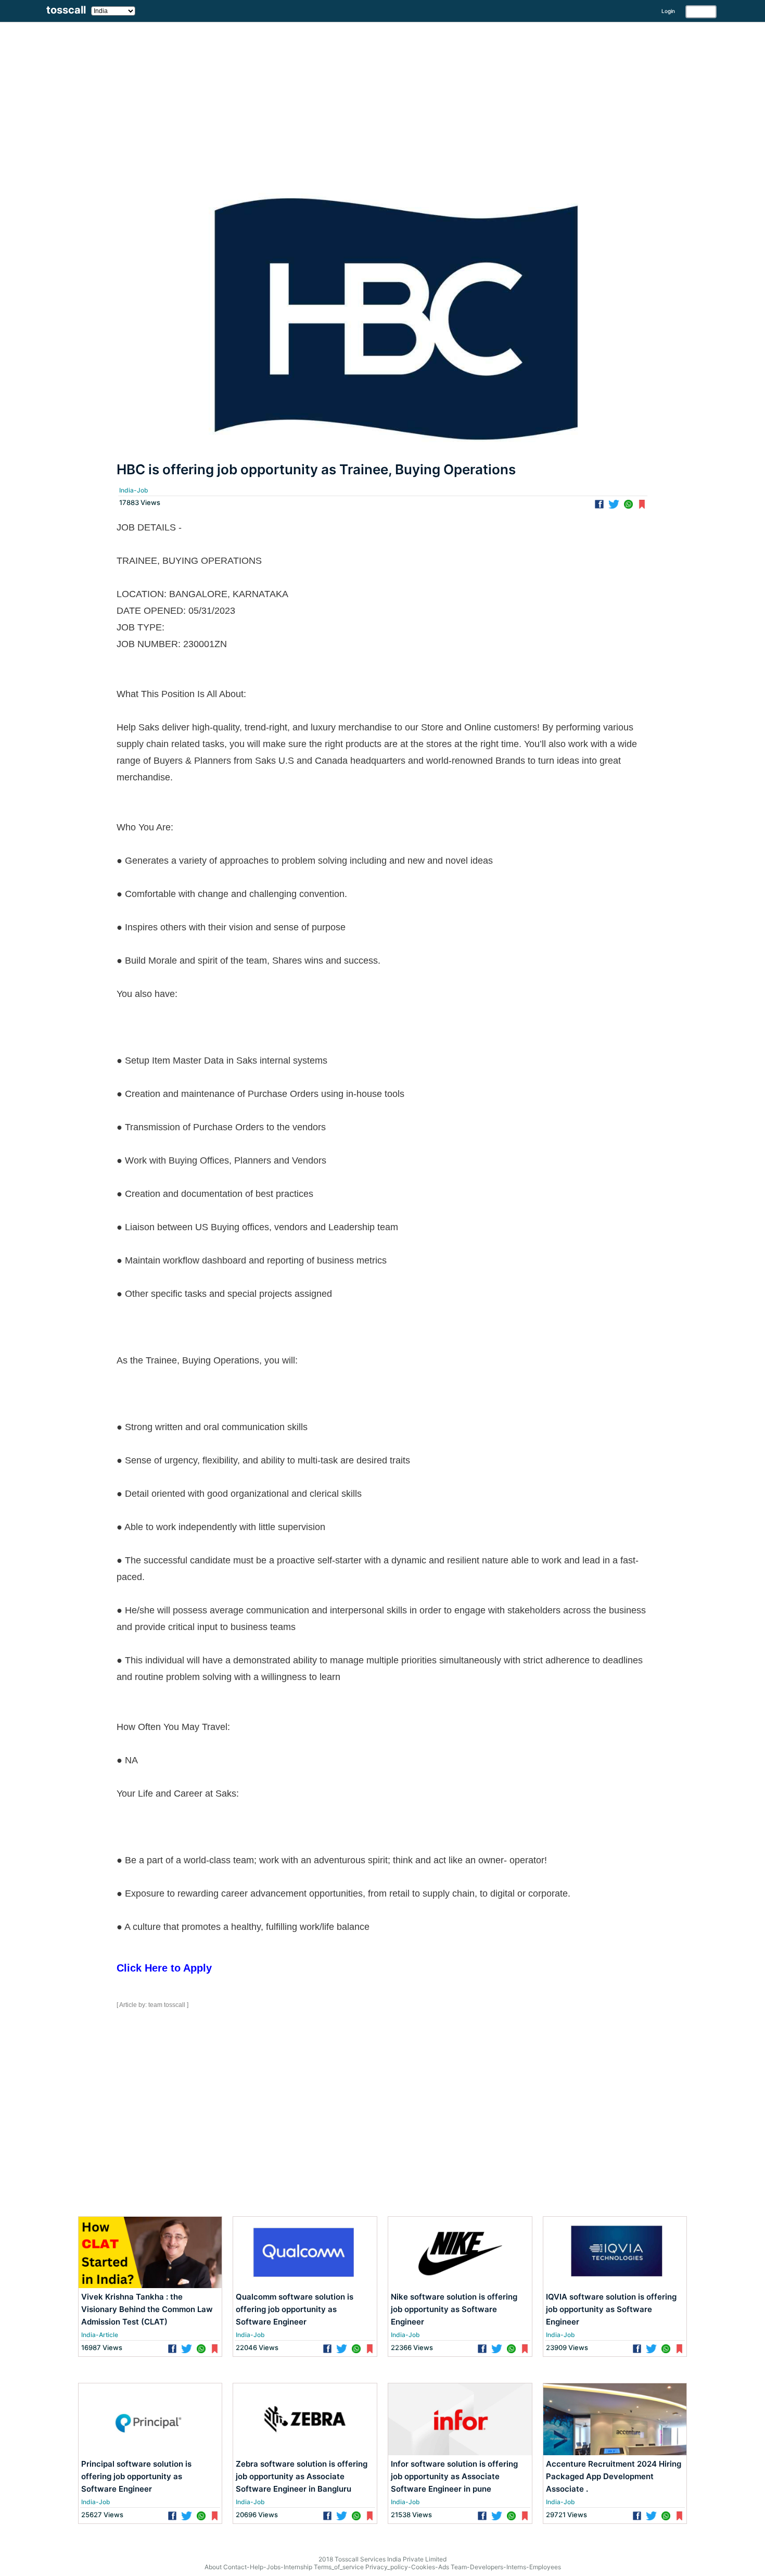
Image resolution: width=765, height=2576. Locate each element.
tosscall (66, 10)
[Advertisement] (312, 95)
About (213, 2567)
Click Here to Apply (164, 1968)
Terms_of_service (339, 2567)
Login (668, 11)
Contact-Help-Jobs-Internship (268, 2567)
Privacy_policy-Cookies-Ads (407, 2567)
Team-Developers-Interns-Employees (506, 2567)
